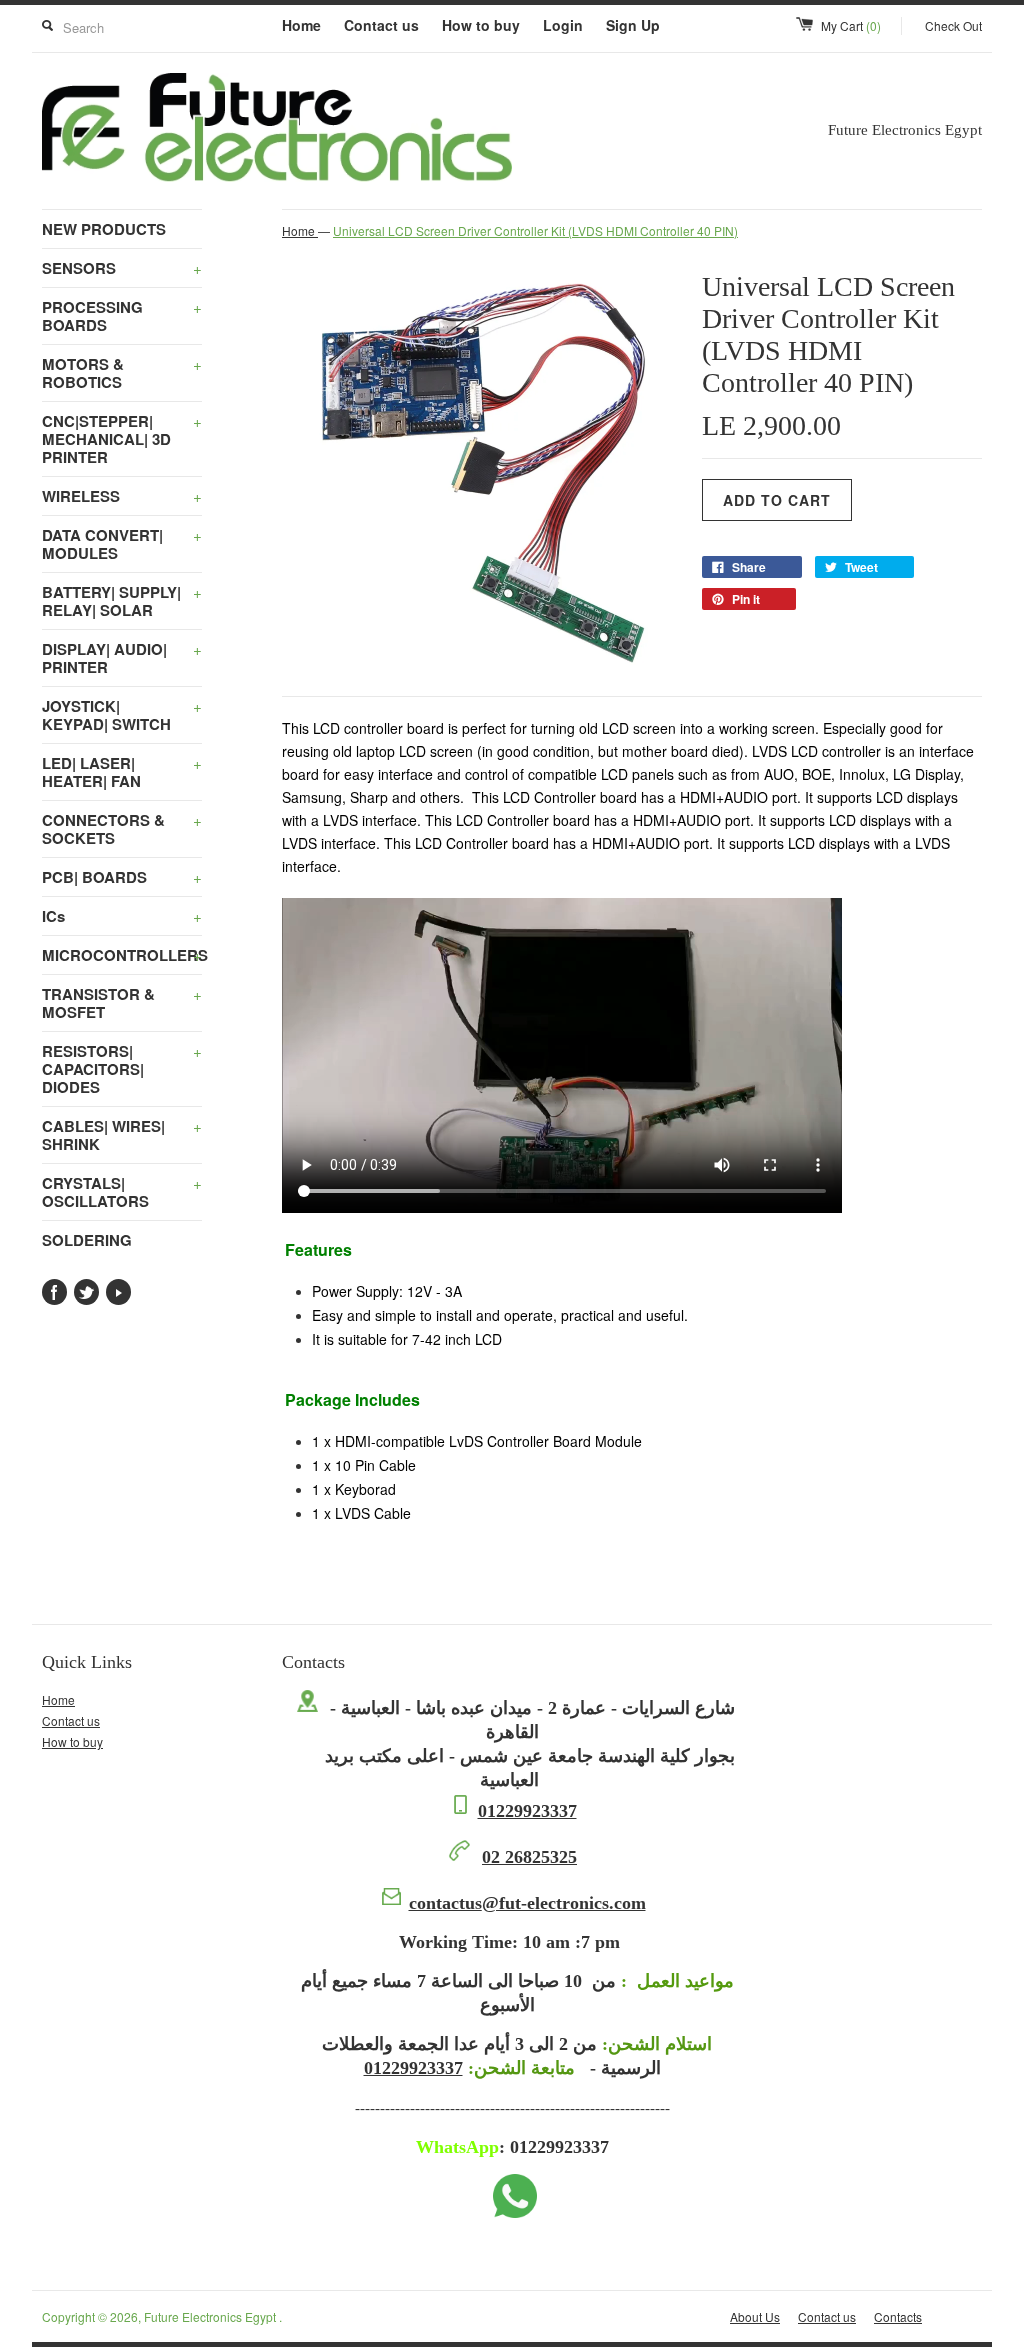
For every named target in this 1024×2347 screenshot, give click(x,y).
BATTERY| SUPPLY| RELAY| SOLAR (122, 601)
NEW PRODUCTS (104, 229)
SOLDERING (87, 1240)
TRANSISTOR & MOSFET (122, 1003)
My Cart (851, 25)
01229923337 (527, 1811)
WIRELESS (122, 496)
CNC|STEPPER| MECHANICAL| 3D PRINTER (122, 439)
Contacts (898, 2316)
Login (563, 25)
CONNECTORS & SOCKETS (122, 829)
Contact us (381, 25)
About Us (755, 2316)
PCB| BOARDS (122, 877)
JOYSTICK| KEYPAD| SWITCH (122, 715)
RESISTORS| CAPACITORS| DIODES (122, 1069)
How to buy (481, 25)
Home (301, 25)
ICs (122, 916)
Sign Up (633, 25)
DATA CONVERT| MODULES (122, 544)
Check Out (953, 25)
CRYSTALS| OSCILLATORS (122, 1192)
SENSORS (122, 268)
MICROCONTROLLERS (122, 955)
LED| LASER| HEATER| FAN (122, 772)
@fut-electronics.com (527, 1903)
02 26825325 (529, 1857)
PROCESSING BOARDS (122, 316)
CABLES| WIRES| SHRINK (122, 1135)
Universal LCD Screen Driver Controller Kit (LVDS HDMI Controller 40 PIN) (535, 230)
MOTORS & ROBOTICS (122, 373)
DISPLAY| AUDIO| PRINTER (122, 658)
